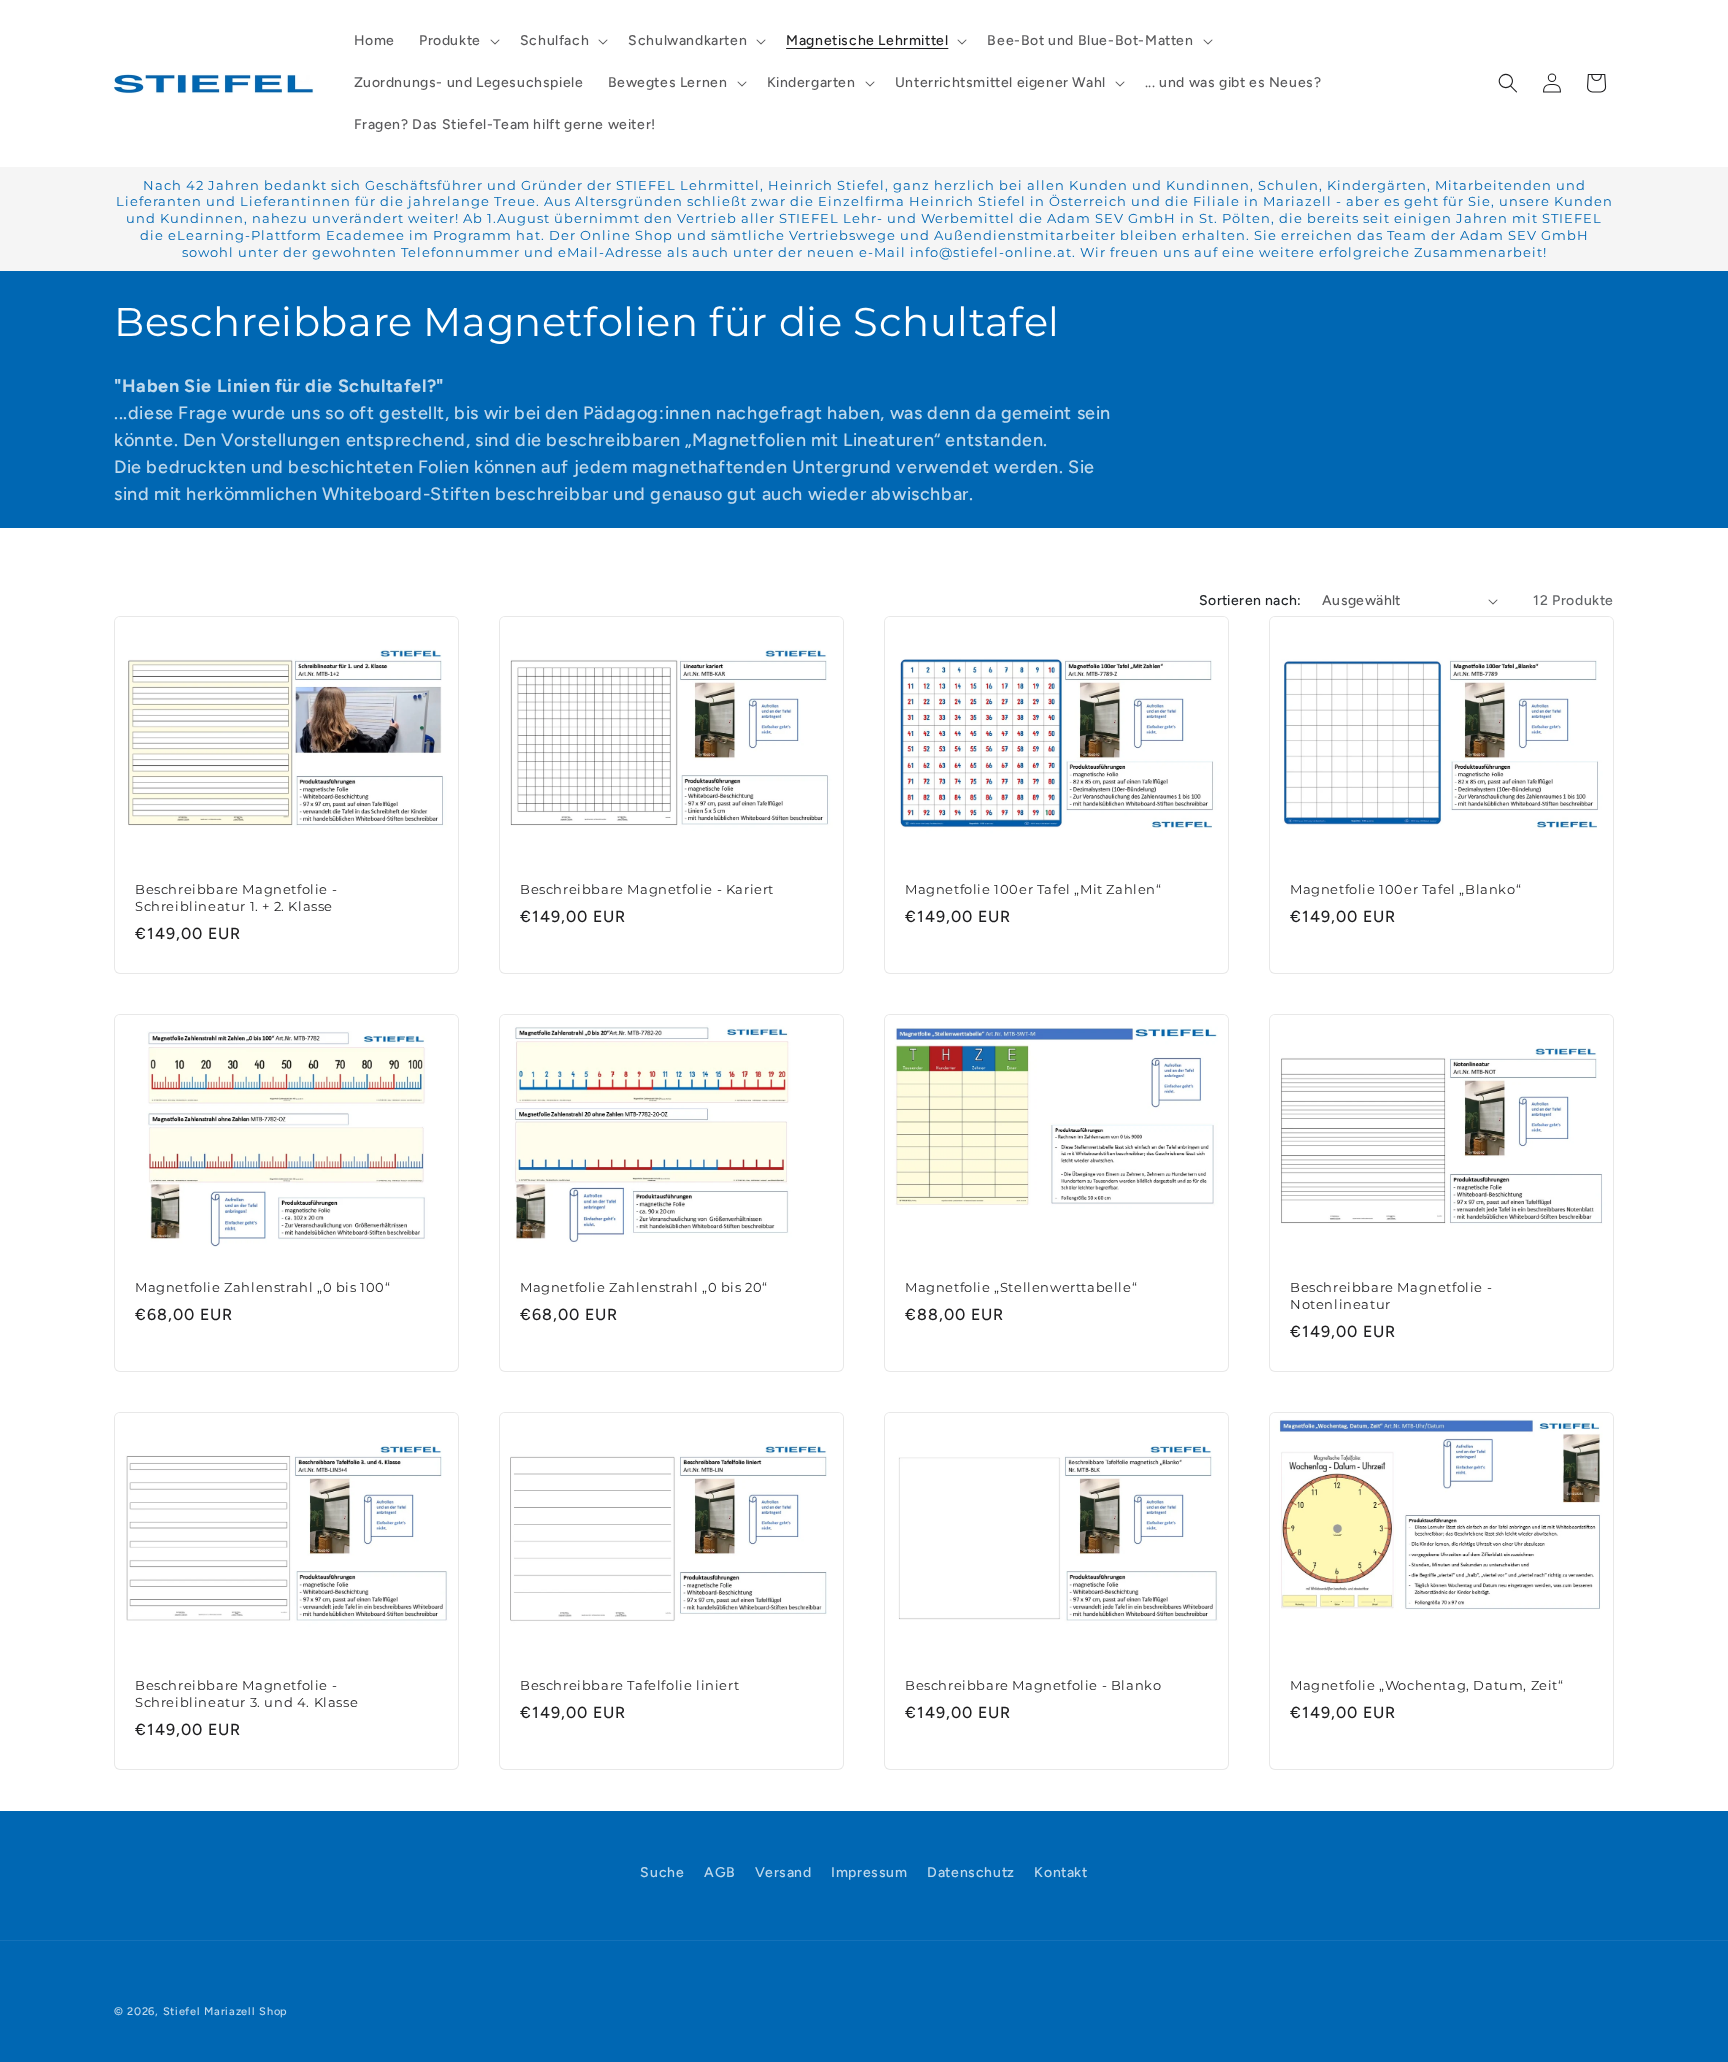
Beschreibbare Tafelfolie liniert (629, 1686)
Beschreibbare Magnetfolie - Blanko (1033, 1686)
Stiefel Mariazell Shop (225, 2011)
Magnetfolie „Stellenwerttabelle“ (1021, 1288)
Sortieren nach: (1250, 600)
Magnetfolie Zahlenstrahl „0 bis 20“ (644, 1288)
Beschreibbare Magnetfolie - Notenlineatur (1391, 1296)
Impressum (869, 1872)
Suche (662, 1872)
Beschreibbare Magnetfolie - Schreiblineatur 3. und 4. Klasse (246, 1694)
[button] (457, 41)
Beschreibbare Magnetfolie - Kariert (647, 889)
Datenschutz (971, 1872)
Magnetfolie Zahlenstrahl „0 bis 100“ (263, 1288)
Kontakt (1060, 1872)
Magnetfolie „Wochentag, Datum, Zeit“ (1427, 1686)
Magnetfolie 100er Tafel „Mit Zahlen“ (1033, 889)
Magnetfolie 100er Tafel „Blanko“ (1405, 889)
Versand (783, 1872)
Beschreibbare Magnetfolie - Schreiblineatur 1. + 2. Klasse (236, 897)
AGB (720, 1872)
